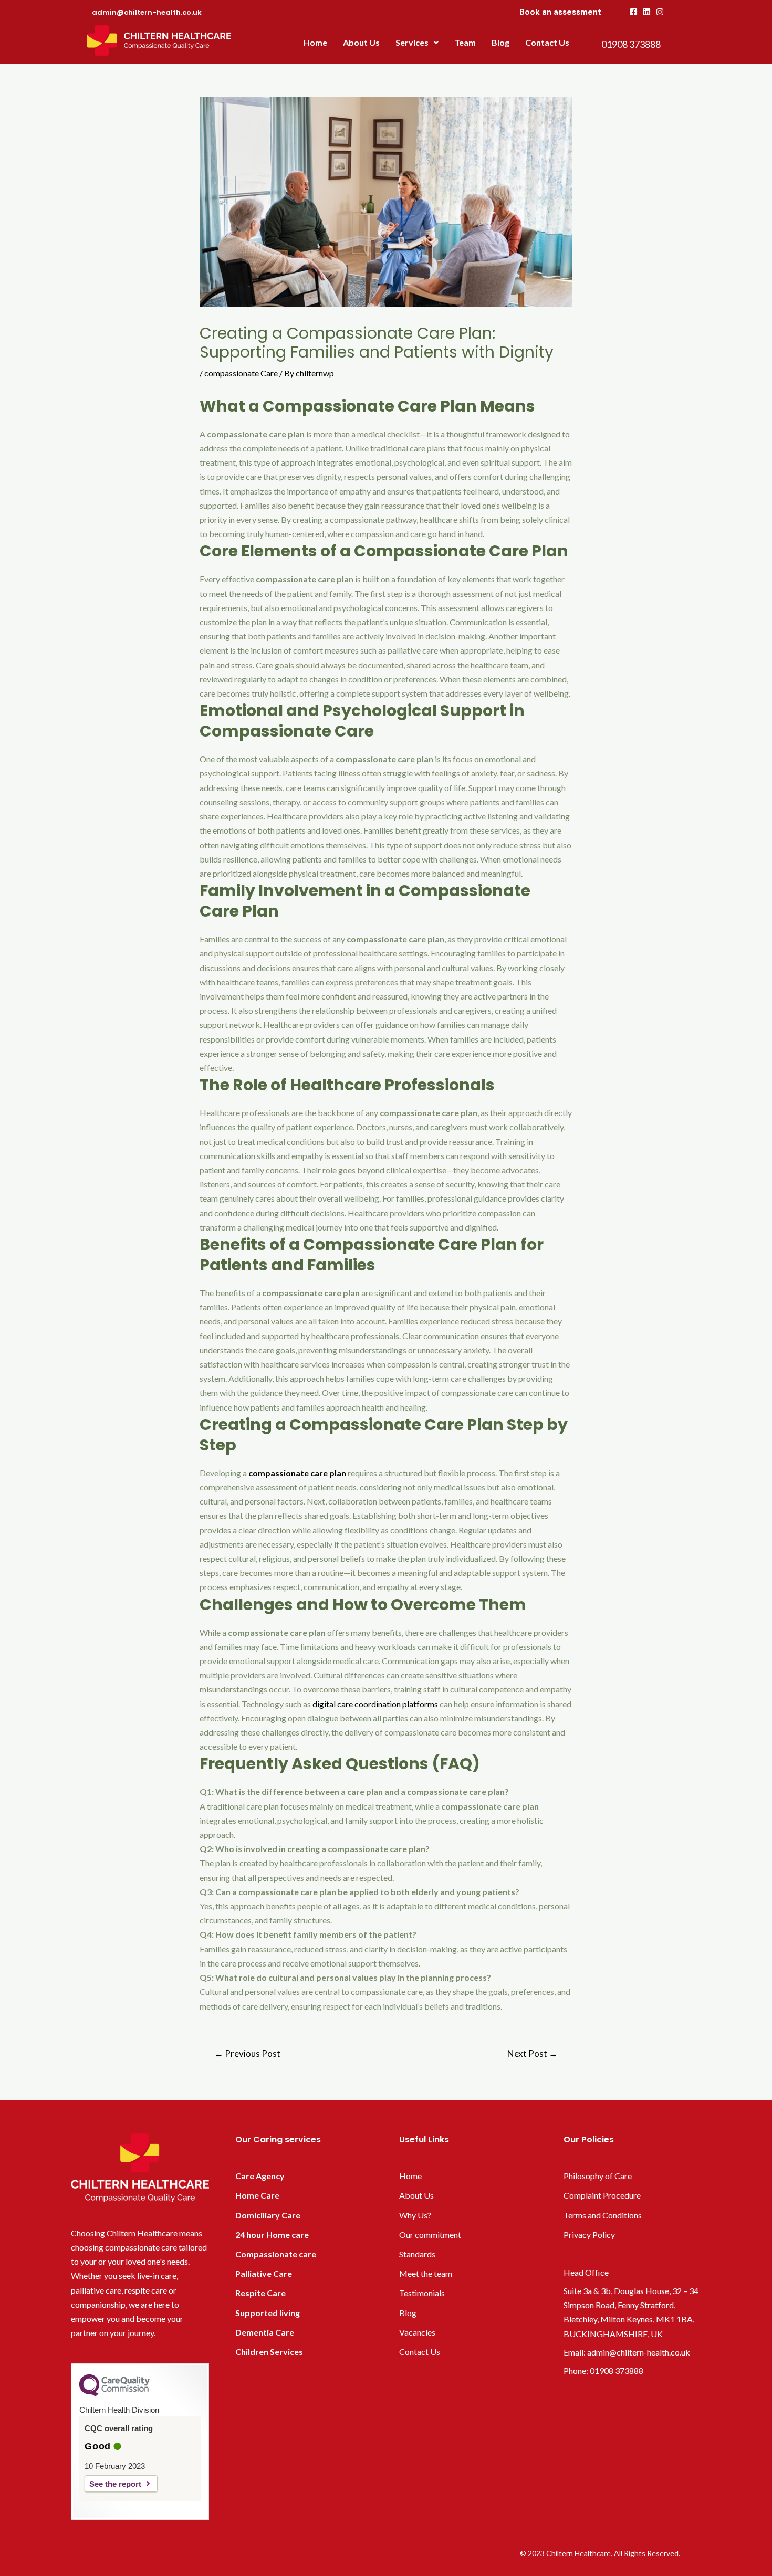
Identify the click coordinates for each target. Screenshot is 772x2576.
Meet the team (426, 2273)
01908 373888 (617, 2370)
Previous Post (247, 2053)
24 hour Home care (272, 2235)
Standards (417, 2254)
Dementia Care (265, 2332)
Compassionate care (276, 2254)
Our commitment (430, 2235)
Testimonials (422, 2293)
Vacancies (417, 2332)
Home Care (257, 2195)
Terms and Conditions (603, 2215)
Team (465, 42)
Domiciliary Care (268, 2215)
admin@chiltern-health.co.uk (639, 2352)
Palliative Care (264, 2273)
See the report (115, 2484)
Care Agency (260, 2176)
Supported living (268, 2313)
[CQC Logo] (114, 2394)
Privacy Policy (589, 2235)
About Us (361, 42)
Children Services (269, 2352)
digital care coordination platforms (375, 1704)
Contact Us (547, 42)
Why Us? (415, 2215)
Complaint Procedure (602, 2195)
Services (412, 42)
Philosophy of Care (598, 2176)
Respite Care (260, 2293)
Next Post (533, 2053)
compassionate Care (241, 373)
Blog (500, 42)
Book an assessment (560, 12)
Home (315, 42)
